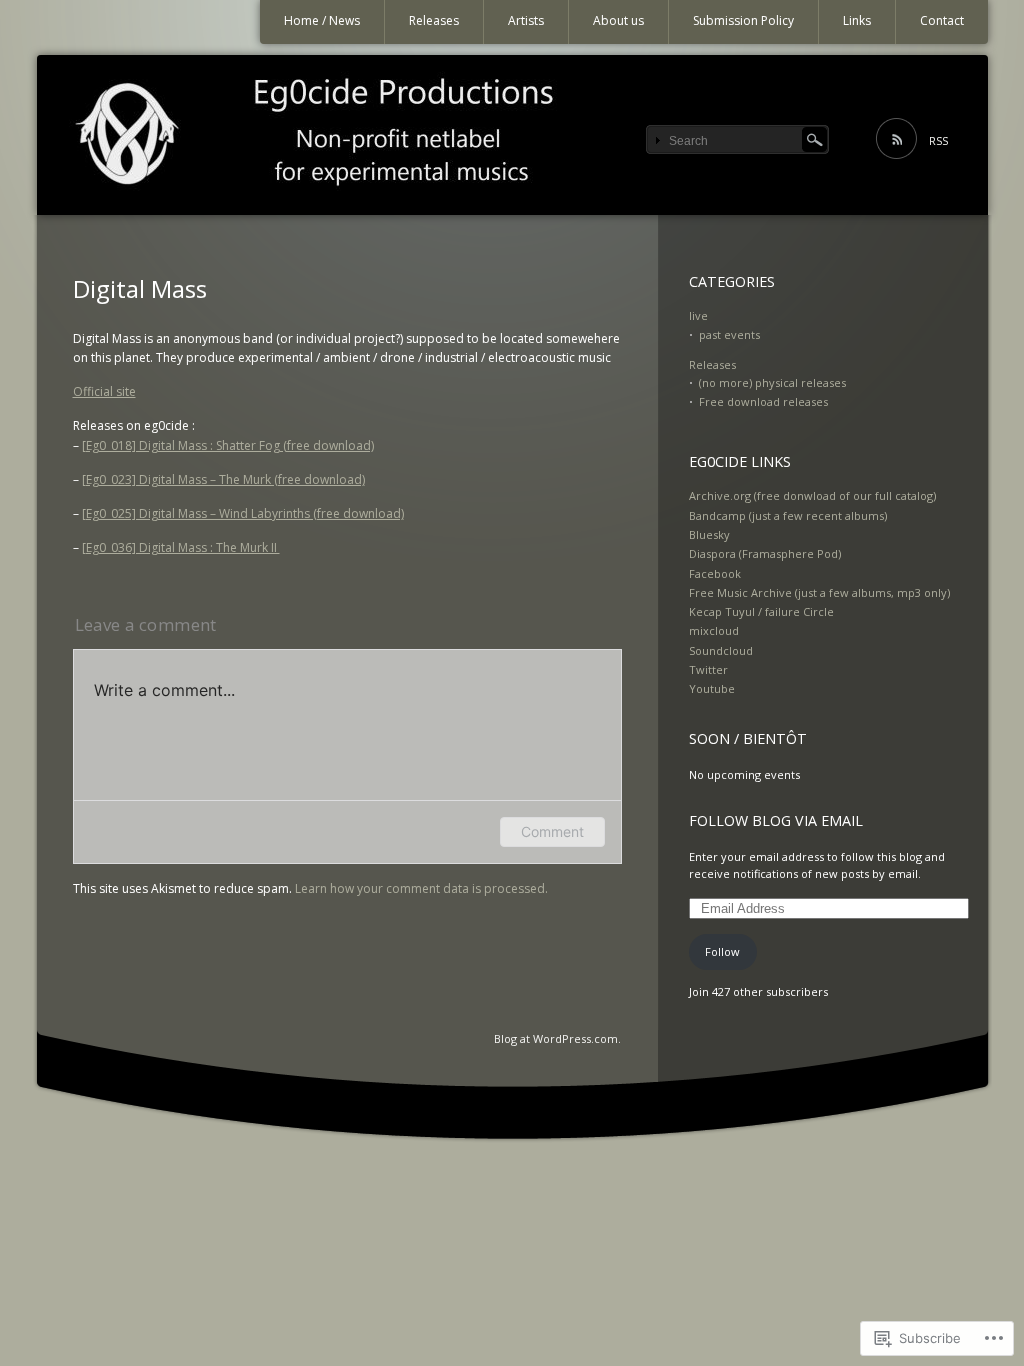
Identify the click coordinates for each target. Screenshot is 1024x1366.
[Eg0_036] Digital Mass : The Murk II (181, 547)
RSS (938, 140)
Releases (434, 20)
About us (618, 20)
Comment (552, 831)
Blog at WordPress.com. (557, 1038)
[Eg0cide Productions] (512, 136)
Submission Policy (743, 20)
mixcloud (714, 630)
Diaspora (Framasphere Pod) (765, 553)
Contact (942, 20)
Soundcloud (721, 650)
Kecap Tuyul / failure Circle (761, 611)
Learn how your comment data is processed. (421, 888)
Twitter (708, 669)
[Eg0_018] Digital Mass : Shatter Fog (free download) (228, 445)
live (698, 315)
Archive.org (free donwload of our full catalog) (812, 495)
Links (857, 20)
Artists (526, 20)
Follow (722, 951)
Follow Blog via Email (776, 820)
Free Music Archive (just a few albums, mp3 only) (819, 592)
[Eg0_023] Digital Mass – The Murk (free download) (223, 479)
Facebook (715, 573)
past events (729, 334)
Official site (104, 391)
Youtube (712, 688)
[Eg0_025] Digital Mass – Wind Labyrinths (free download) (243, 513)
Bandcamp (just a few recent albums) (788, 515)
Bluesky (709, 534)
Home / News (322, 20)
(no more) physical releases (772, 382)
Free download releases (763, 401)
